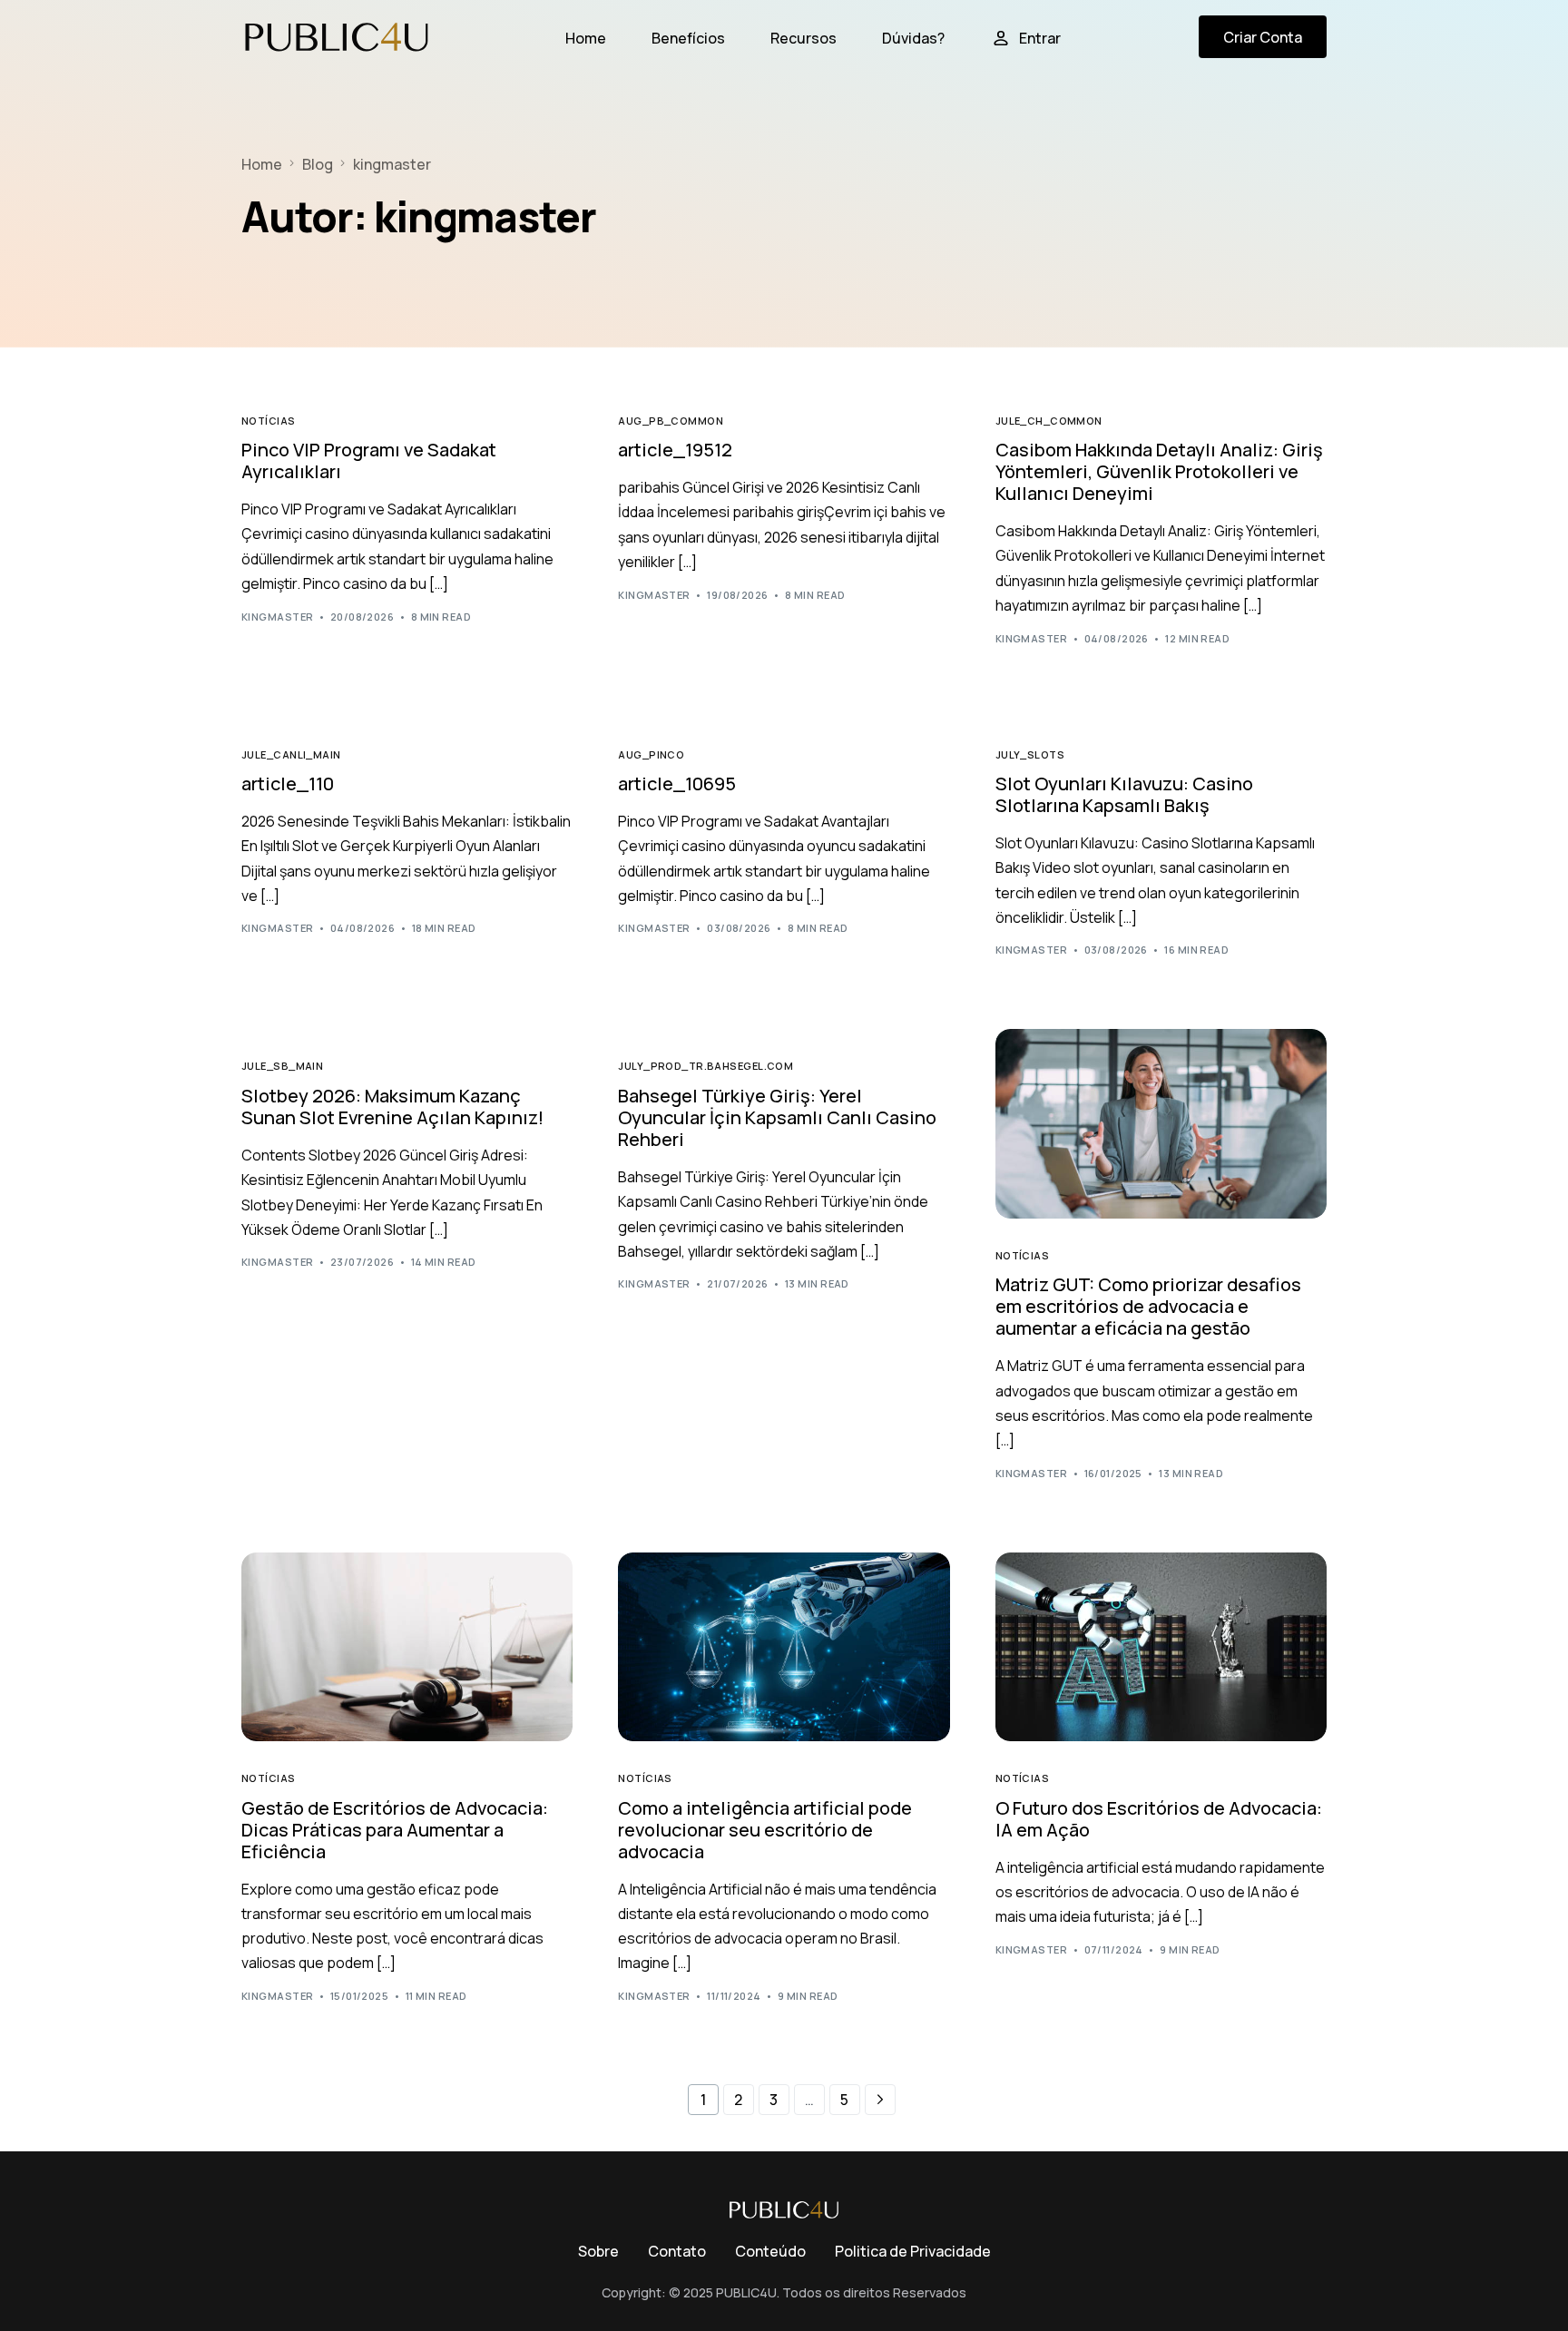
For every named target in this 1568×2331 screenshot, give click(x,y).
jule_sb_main (282, 1066)
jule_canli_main (291, 754)
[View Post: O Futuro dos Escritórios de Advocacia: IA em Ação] (1161, 1647)
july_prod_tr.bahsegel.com (706, 1066)
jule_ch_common (1049, 421)
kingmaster (277, 617)
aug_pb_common (671, 421)
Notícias (269, 421)
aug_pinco (651, 754)
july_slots (1030, 754)
